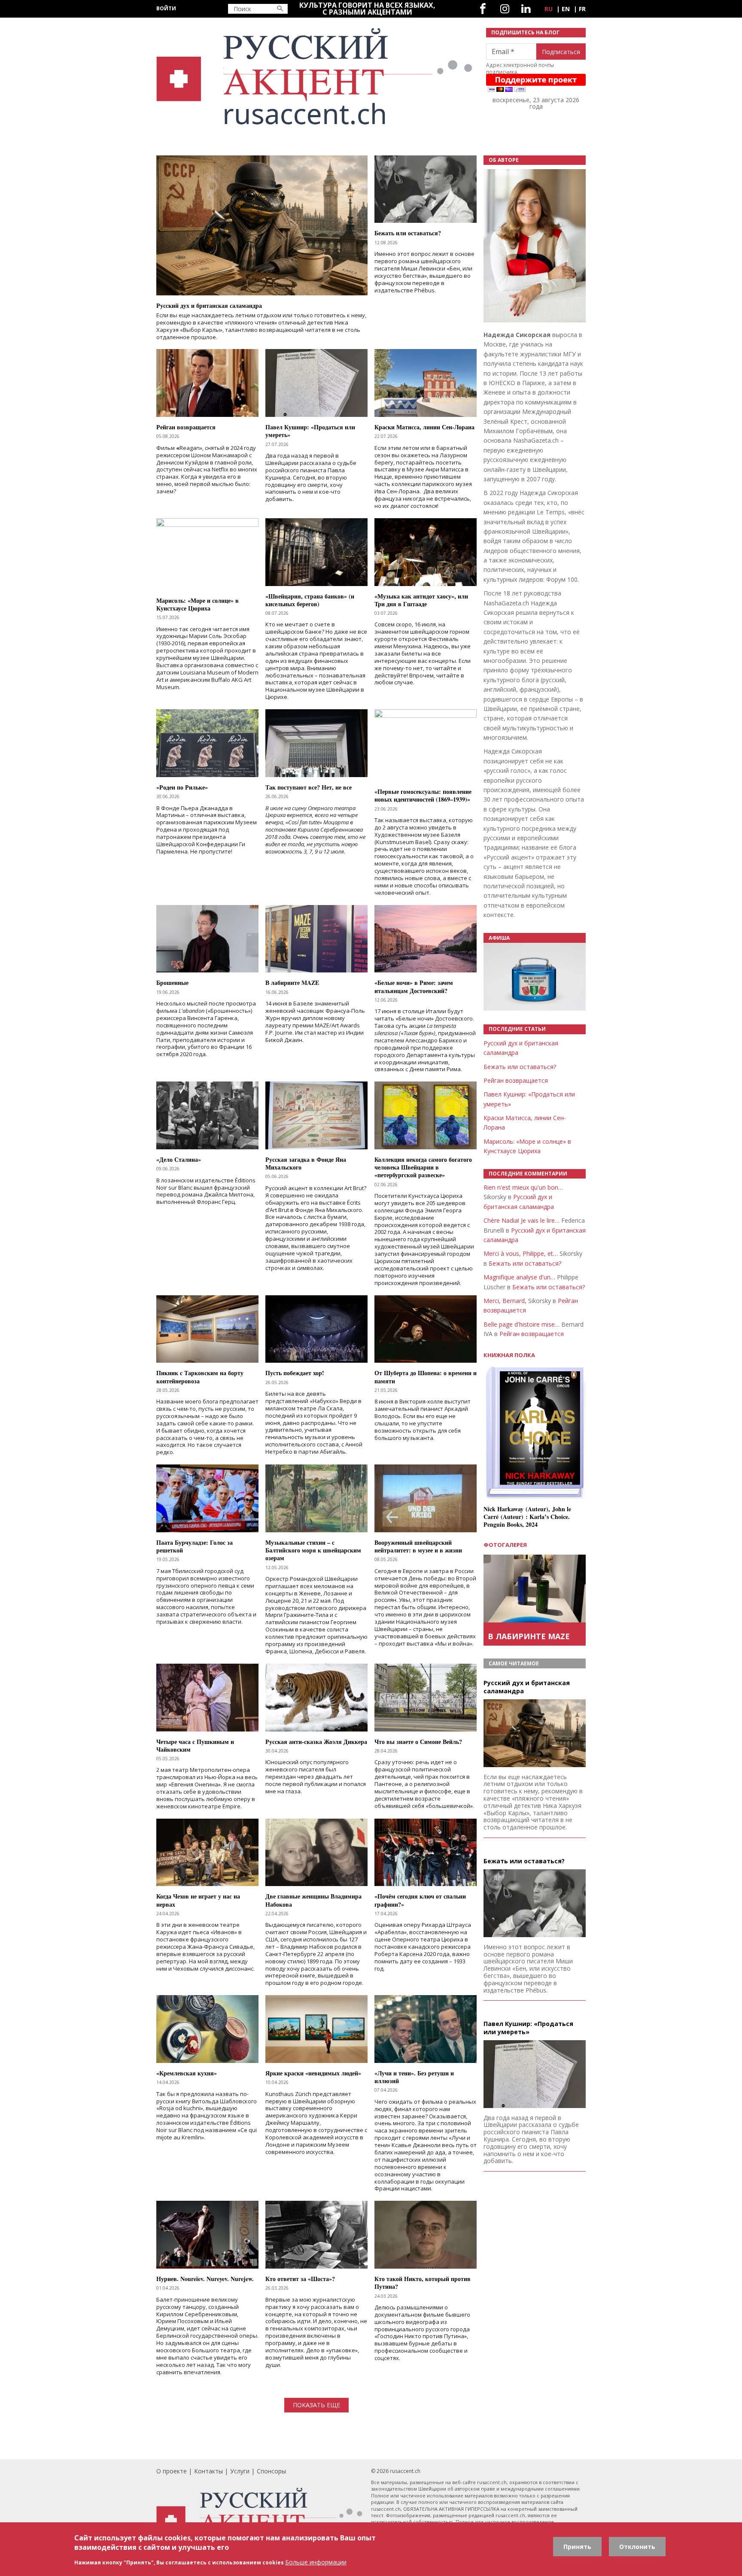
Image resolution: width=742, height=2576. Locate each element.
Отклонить (637, 2547)
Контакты (208, 2471)
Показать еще (316, 2405)
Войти (166, 8)
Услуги (240, 2471)
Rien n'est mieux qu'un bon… (523, 1187)
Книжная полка (509, 1355)
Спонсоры (271, 2471)
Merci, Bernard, (505, 1301)
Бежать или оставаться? (520, 1067)
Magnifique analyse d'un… (519, 1277)
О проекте (172, 2471)
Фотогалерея (505, 1545)
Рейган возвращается (516, 1080)
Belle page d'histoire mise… (522, 1324)
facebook (483, 9)
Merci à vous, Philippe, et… (521, 1253)
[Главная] (316, 77)
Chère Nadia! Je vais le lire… (522, 1220)
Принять (577, 2547)
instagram (505, 9)
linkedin (526, 9)
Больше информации (316, 2562)
